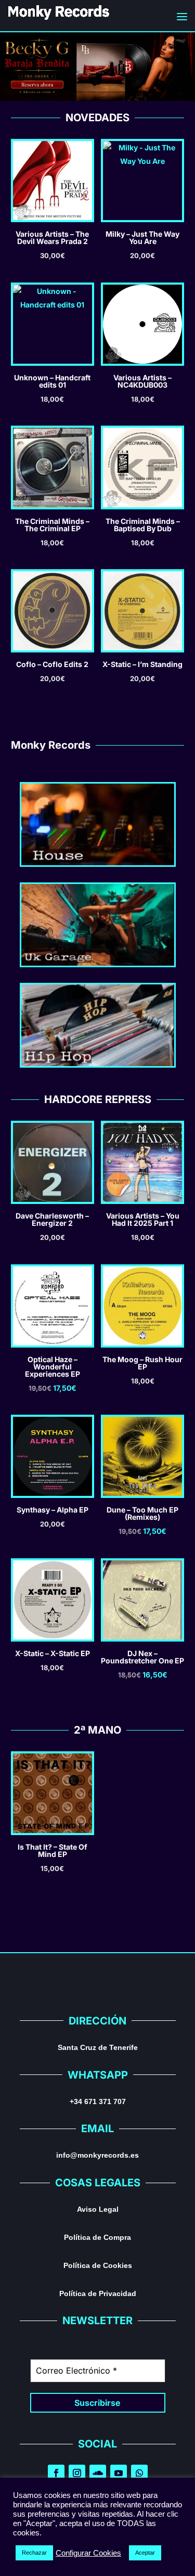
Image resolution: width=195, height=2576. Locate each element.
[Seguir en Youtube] (119, 2473)
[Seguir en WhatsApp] (139, 2473)
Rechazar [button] (34, 2553)
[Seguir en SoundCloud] (98, 2473)
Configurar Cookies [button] (88, 2553)
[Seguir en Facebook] (56, 2473)
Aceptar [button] (145, 2553)
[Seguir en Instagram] (77, 2473)
